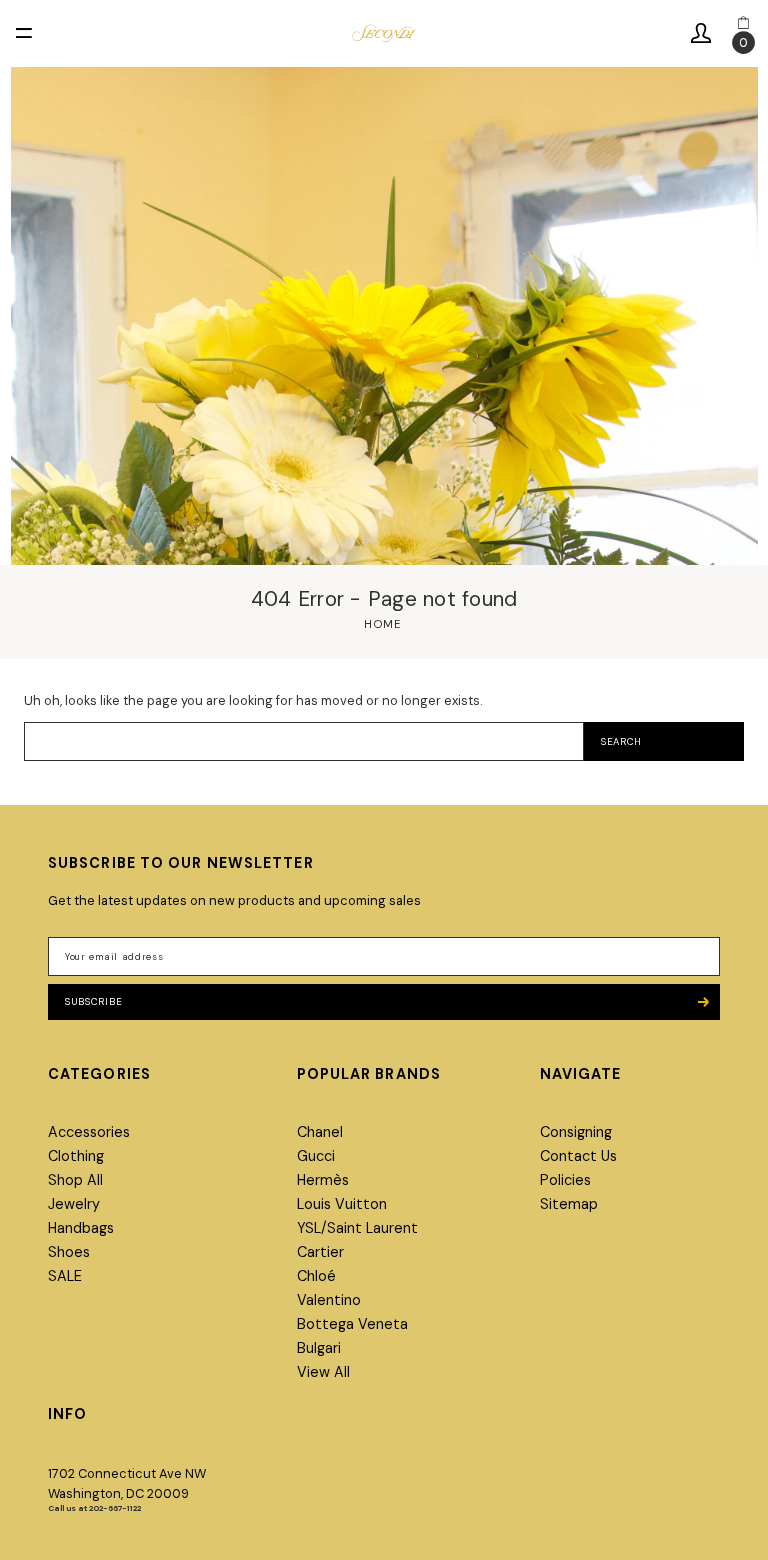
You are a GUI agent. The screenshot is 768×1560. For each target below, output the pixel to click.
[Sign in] (701, 33)
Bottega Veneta (352, 1324)
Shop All (75, 1180)
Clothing (76, 1156)
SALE (65, 1276)
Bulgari (319, 1348)
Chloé (316, 1276)
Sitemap (569, 1204)
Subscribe (93, 1001)
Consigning (576, 1132)
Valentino (329, 1300)
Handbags (81, 1228)
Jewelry (74, 1204)
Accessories (89, 1132)
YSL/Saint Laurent (357, 1228)
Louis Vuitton (342, 1204)
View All (323, 1372)
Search (621, 741)
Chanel (320, 1132)
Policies (565, 1180)
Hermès (323, 1180)
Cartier (320, 1252)
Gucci (316, 1156)
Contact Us (578, 1156)
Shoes (69, 1252)
